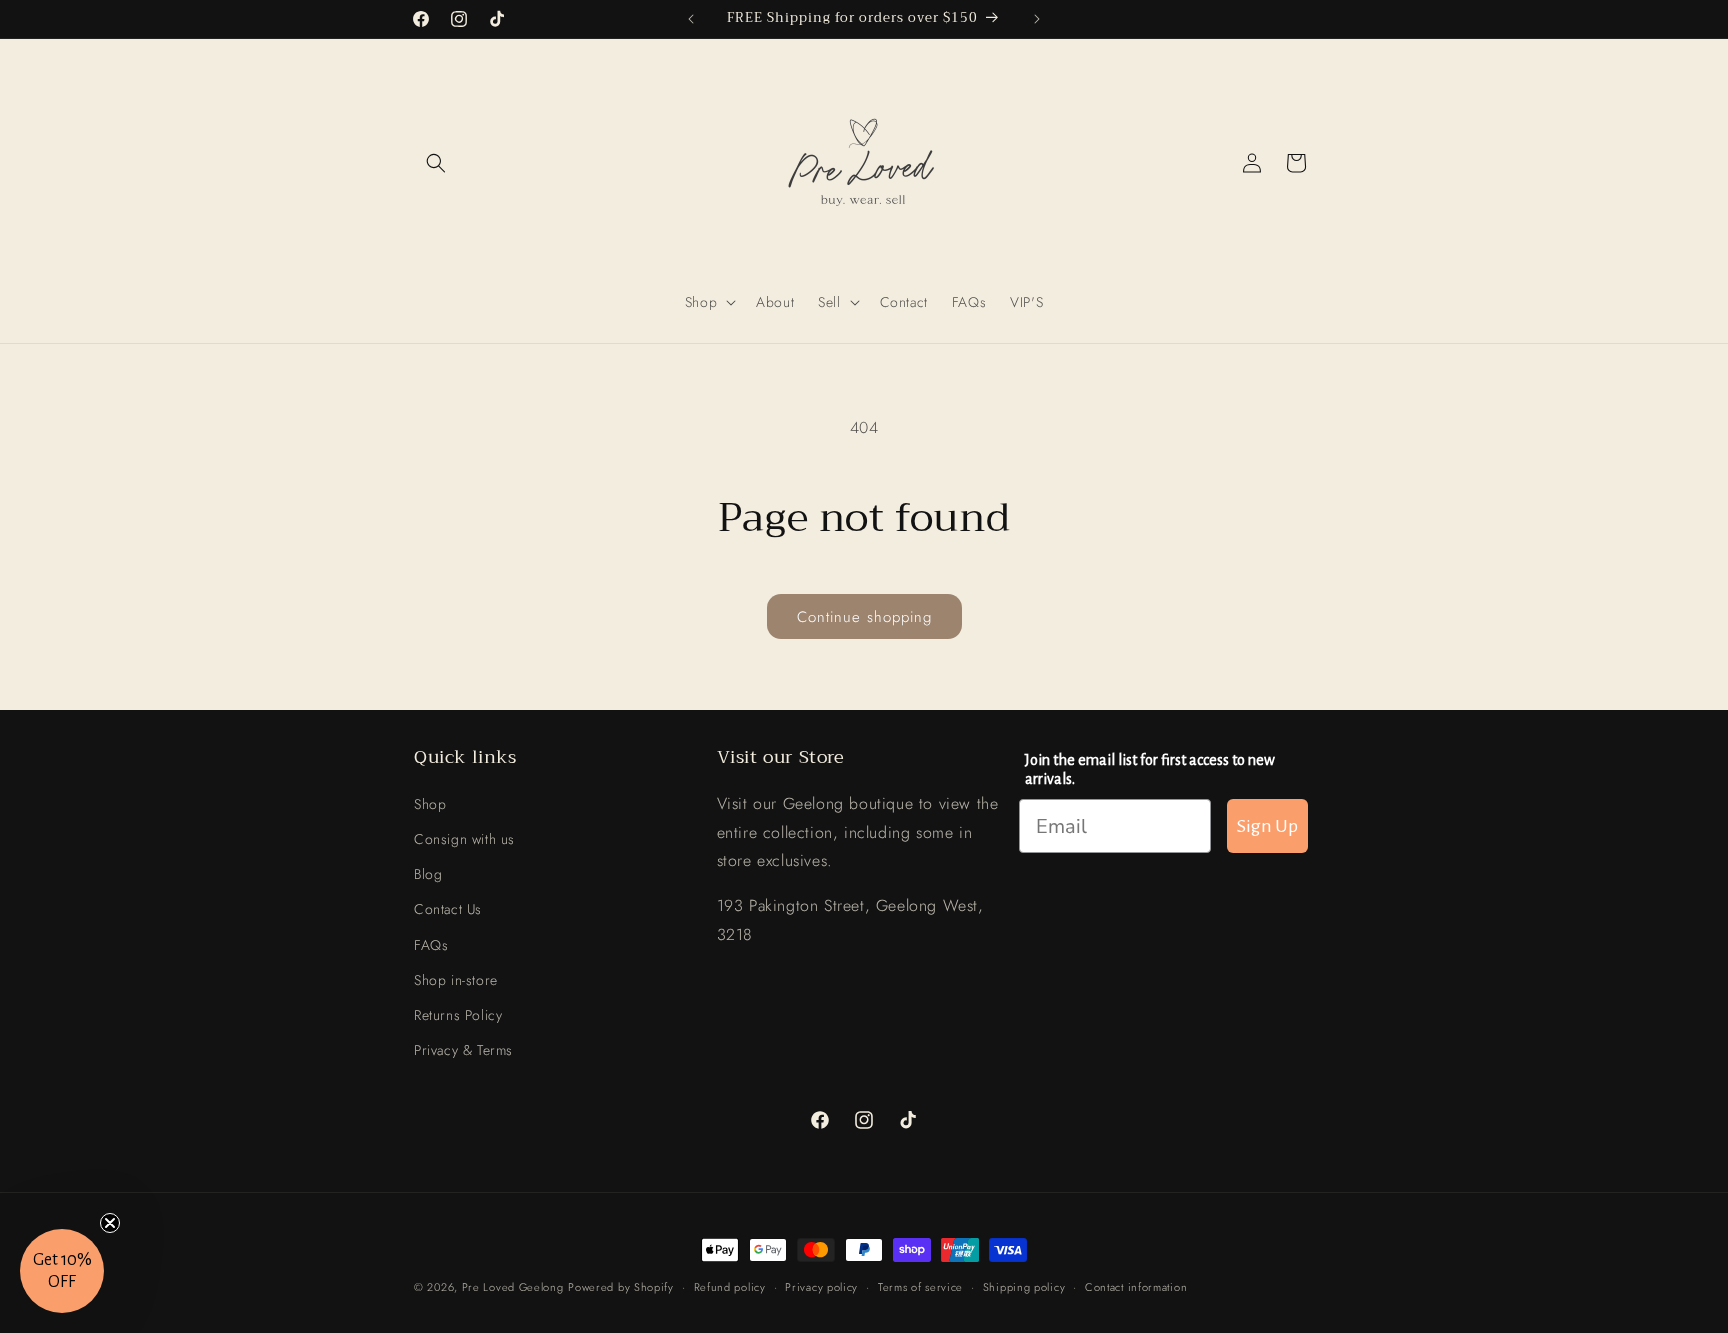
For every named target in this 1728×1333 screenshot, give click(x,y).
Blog (428, 873)
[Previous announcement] (691, 19)
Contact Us (448, 909)
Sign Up (1267, 826)
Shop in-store (456, 979)
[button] (436, 163)
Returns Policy (458, 1014)
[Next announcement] (1037, 19)
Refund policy (730, 1286)
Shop (430, 803)
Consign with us (464, 838)
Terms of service (920, 1286)
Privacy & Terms (463, 1049)
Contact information (1136, 1286)
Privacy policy (821, 1286)
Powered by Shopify (621, 1287)
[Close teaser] (110, 1223)
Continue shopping (864, 617)
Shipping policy (1024, 1286)
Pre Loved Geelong (513, 1287)
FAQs (431, 944)
